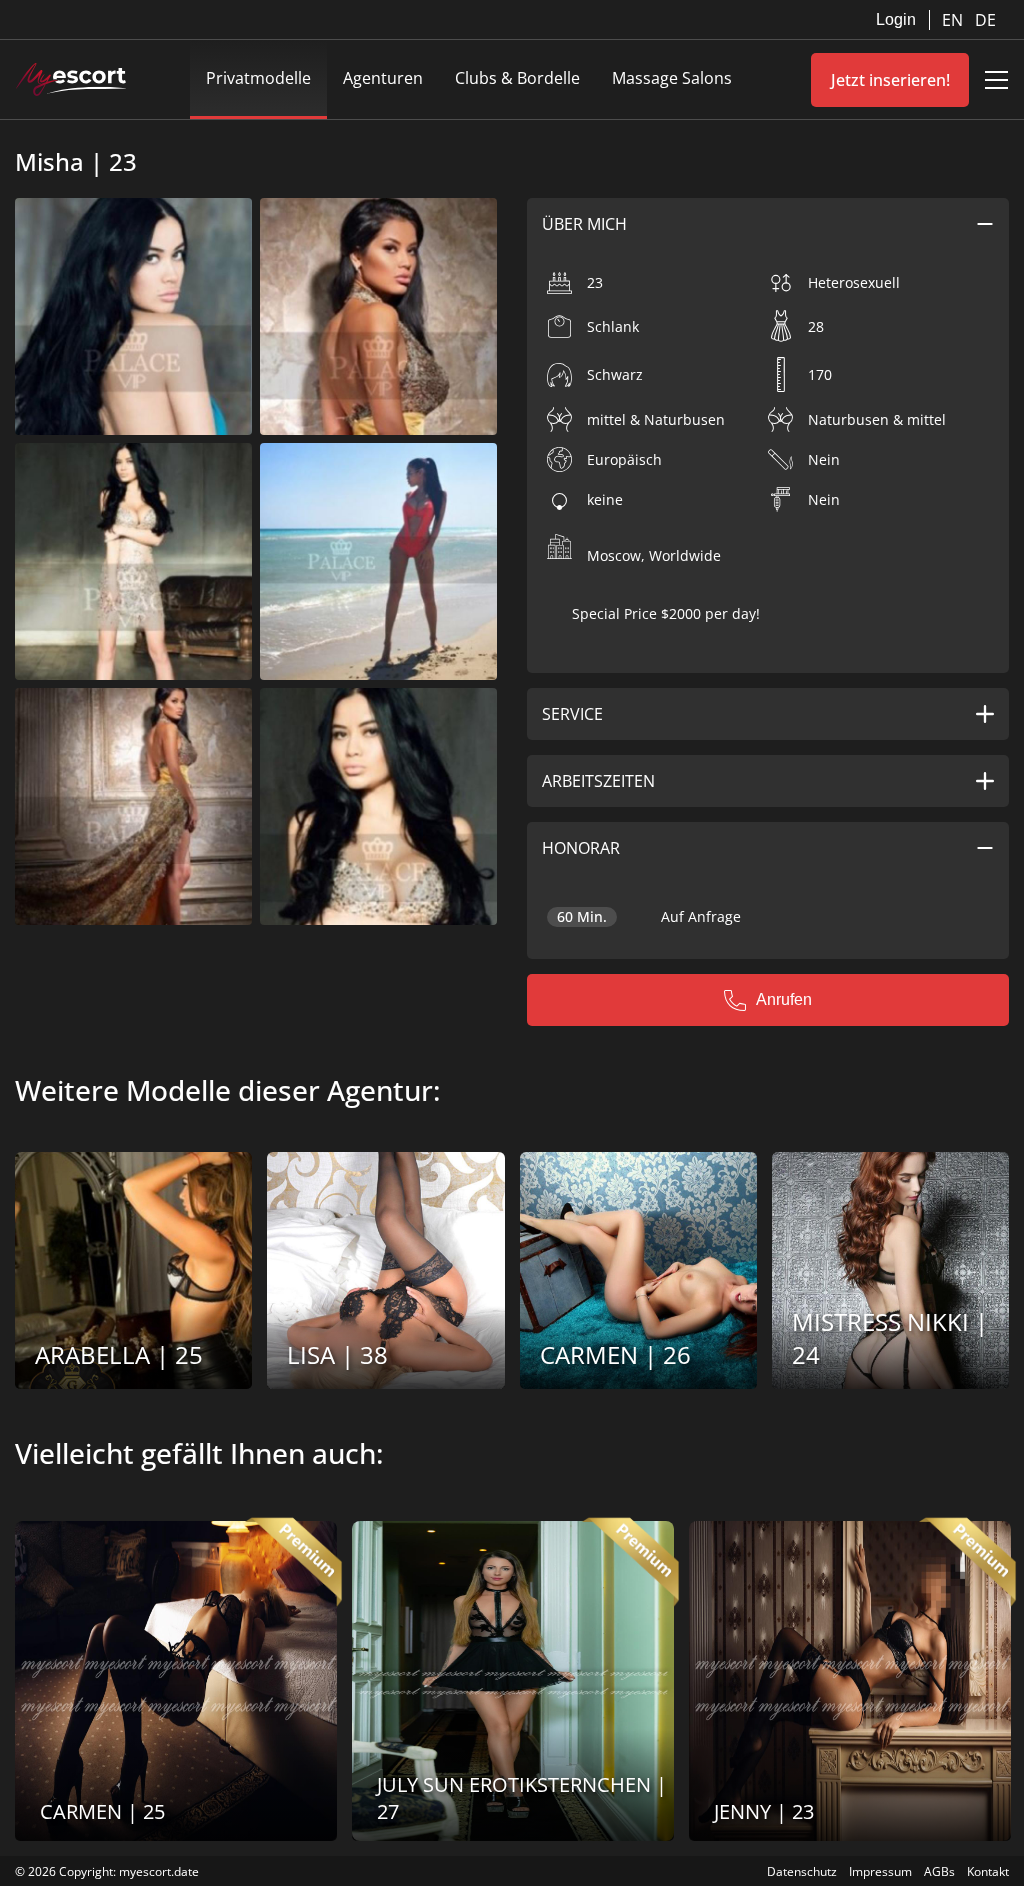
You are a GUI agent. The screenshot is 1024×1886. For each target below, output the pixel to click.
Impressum (880, 1871)
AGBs (939, 1871)
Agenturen (383, 78)
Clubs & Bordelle (517, 78)
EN (954, 20)
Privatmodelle (258, 78)
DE (985, 20)
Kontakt (988, 1871)
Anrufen (784, 999)
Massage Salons (672, 78)
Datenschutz (802, 1871)
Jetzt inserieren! (890, 80)
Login (896, 19)
